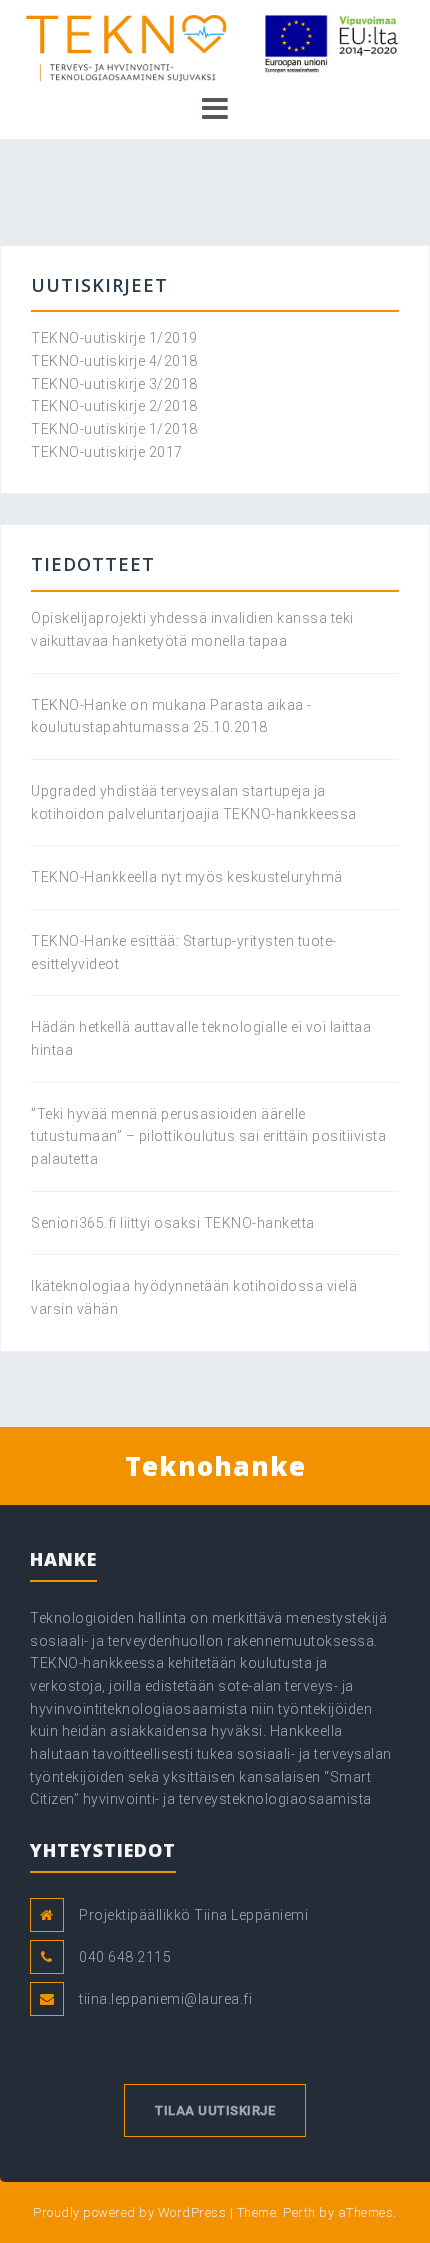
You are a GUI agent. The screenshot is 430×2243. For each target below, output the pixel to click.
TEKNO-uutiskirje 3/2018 (114, 384)
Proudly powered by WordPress (129, 2212)
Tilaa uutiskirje (215, 2110)
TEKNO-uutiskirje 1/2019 (114, 338)
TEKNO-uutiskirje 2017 (107, 452)
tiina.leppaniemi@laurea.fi (165, 1999)
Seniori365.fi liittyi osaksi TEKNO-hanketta (173, 1223)
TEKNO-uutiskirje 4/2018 (114, 361)
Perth (299, 2212)
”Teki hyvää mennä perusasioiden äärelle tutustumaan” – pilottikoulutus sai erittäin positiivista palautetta (208, 1136)
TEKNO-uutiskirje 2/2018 (114, 406)
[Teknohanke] (215, 49)
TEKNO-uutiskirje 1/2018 (114, 429)
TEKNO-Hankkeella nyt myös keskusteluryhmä (187, 877)
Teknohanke (215, 1466)
